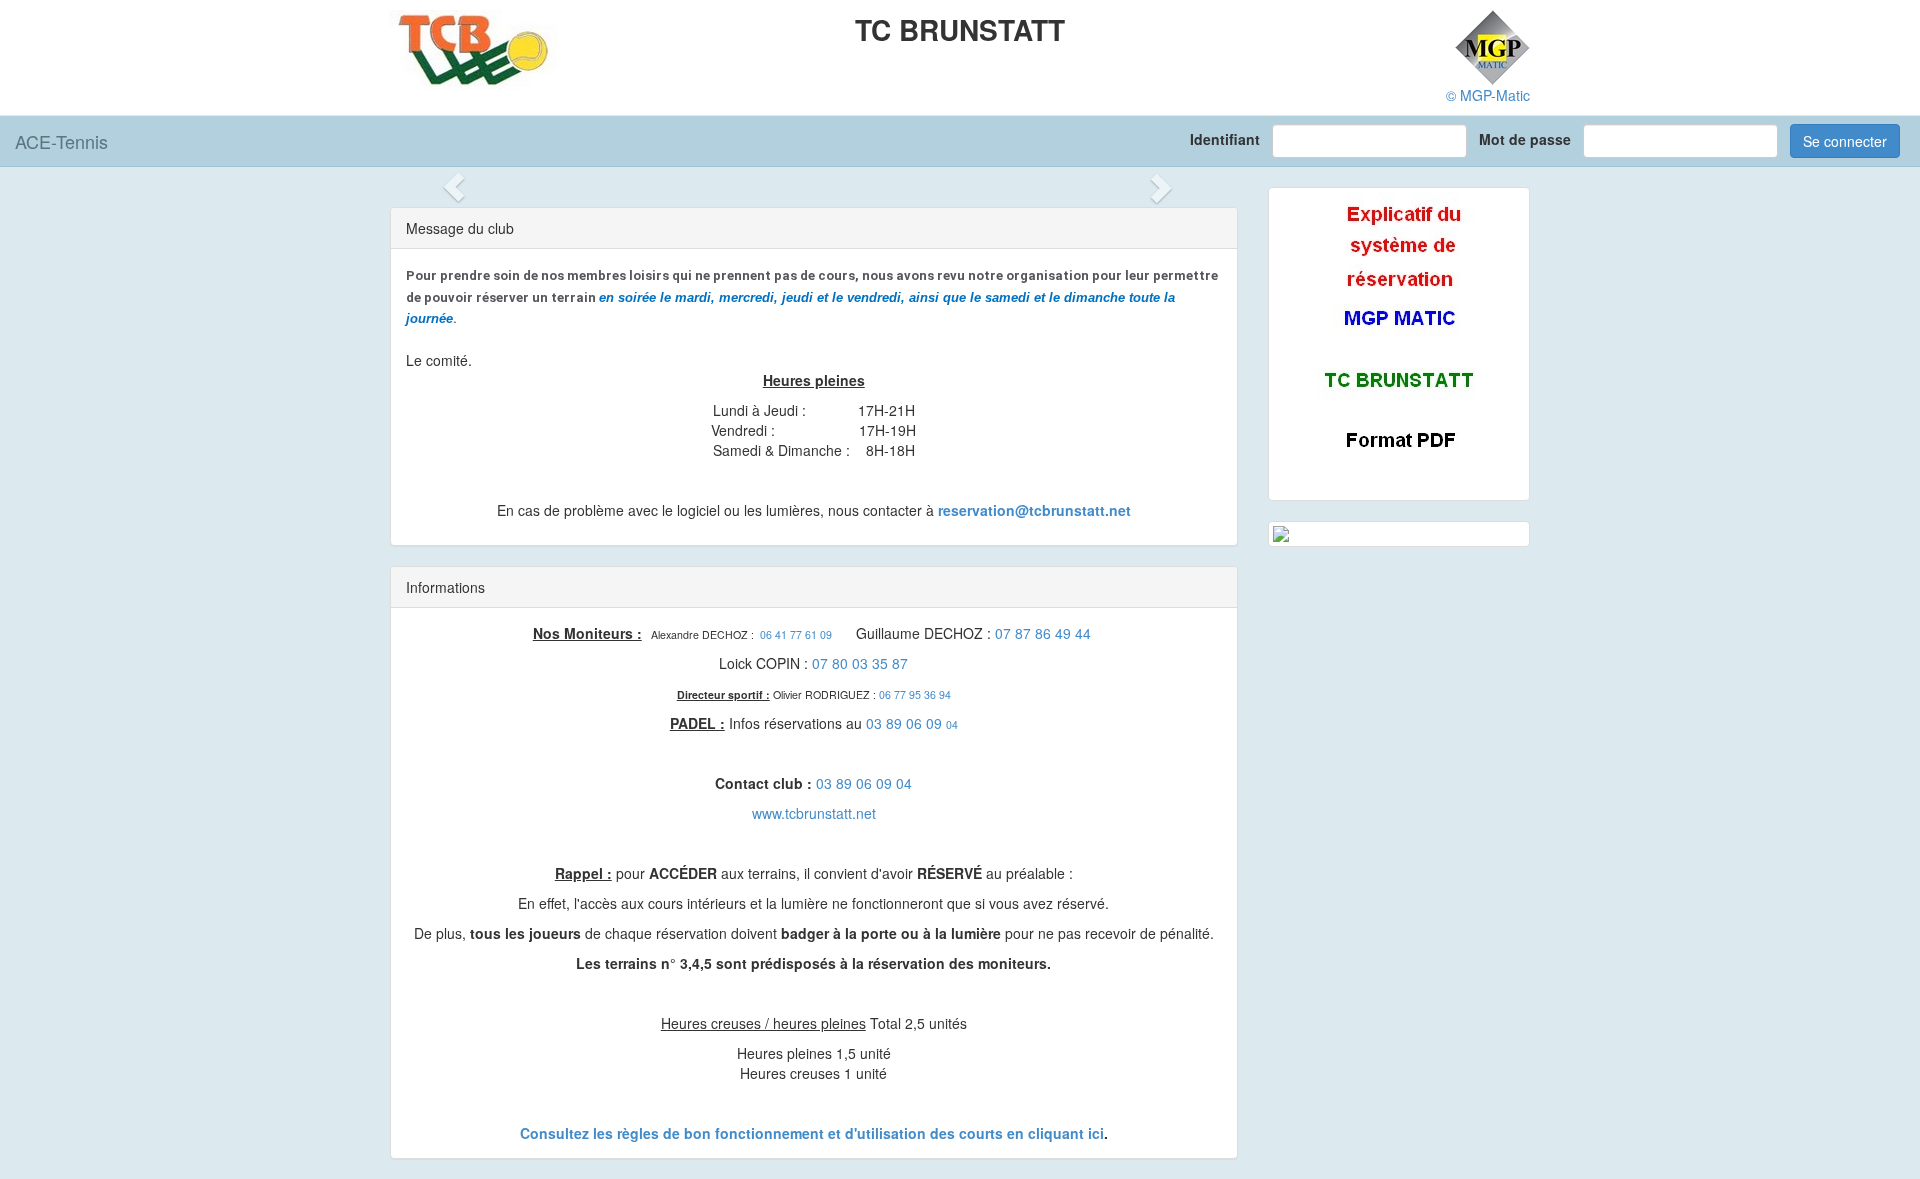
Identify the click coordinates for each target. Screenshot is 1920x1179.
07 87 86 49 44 (1043, 633)
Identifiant (1229, 139)
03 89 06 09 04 (864, 783)
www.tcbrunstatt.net (814, 813)
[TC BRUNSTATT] (474, 48)
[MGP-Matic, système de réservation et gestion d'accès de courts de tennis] (1492, 45)
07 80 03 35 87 (860, 663)
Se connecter (1845, 141)
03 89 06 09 (906, 723)
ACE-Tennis (61, 141)
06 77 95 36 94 (915, 694)
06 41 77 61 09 (796, 634)
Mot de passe (1529, 139)
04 (952, 724)
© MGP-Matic (1488, 95)
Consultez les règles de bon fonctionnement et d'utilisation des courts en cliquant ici (812, 1133)
